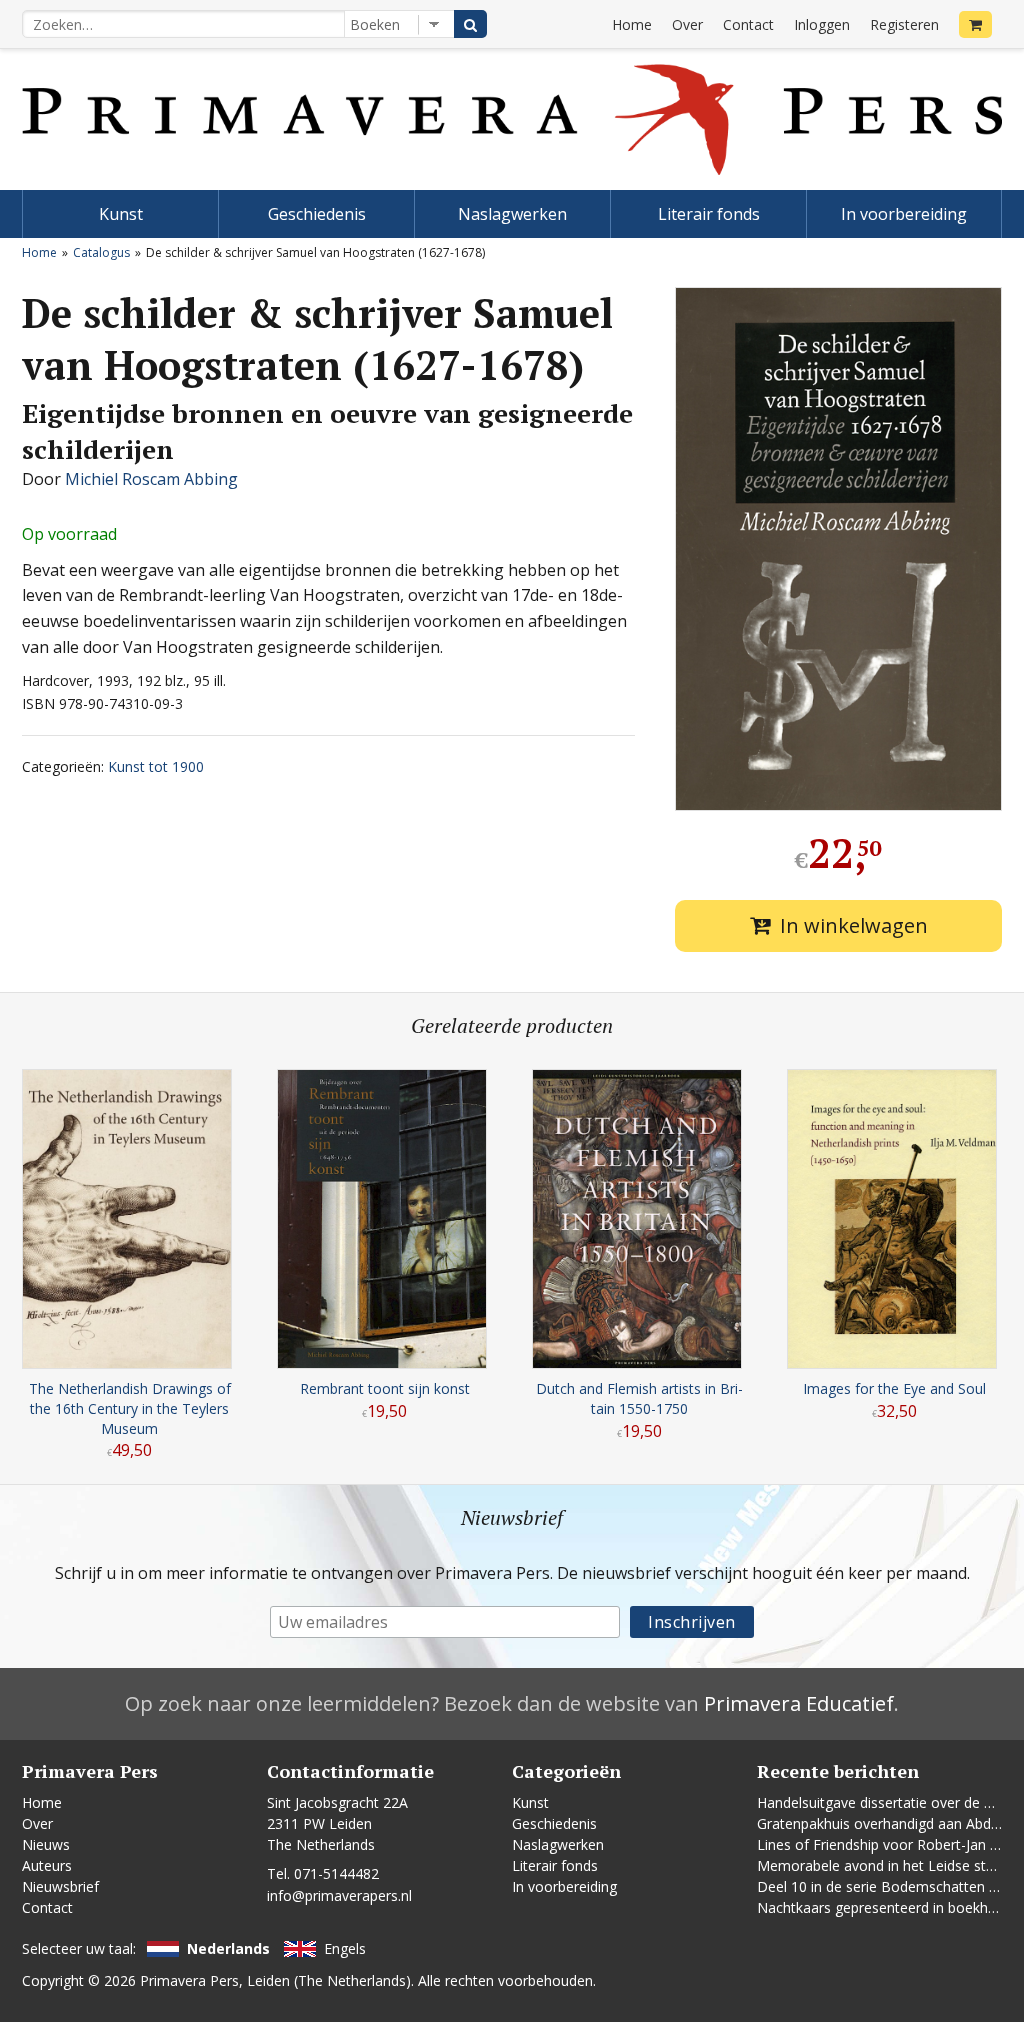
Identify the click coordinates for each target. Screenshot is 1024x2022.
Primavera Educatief (799, 1703)
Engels (345, 1948)
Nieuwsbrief (60, 1886)
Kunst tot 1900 (156, 766)
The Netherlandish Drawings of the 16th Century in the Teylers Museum (130, 1408)
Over (687, 24)
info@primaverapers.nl (339, 1895)
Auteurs (47, 1865)
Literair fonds (709, 214)
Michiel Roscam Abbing (151, 479)
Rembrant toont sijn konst (385, 1388)
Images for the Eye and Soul (894, 1388)
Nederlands (228, 1948)
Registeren (904, 24)
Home (632, 24)
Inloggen (822, 24)
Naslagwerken (512, 214)
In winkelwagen (854, 925)
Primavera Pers (189, 1980)
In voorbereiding (904, 214)
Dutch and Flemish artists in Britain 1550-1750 (639, 1398)
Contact (748, 24)
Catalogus (101, 252)
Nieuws (46, 1844)
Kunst (121, 214)
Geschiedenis (317, 214)
